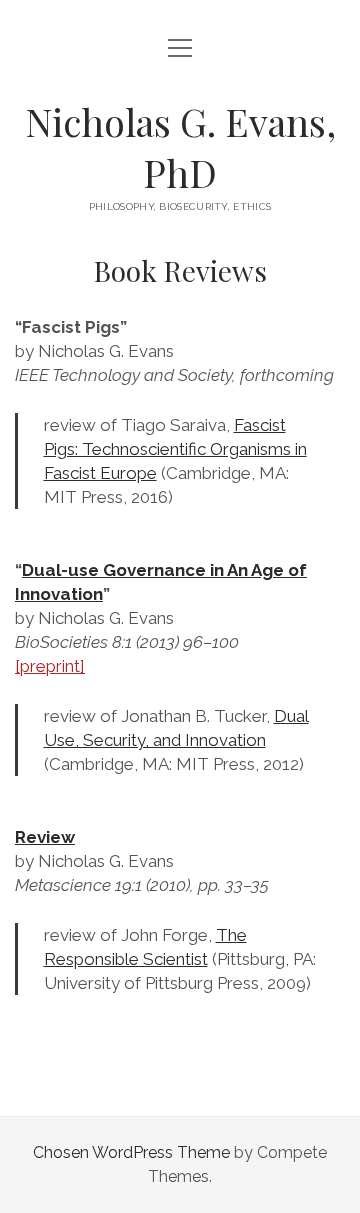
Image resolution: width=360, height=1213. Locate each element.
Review (45, 837)
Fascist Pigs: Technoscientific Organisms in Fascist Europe (175, 449)
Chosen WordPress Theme (131, 1152)
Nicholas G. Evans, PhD (180, 147)
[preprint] (50, 666)
